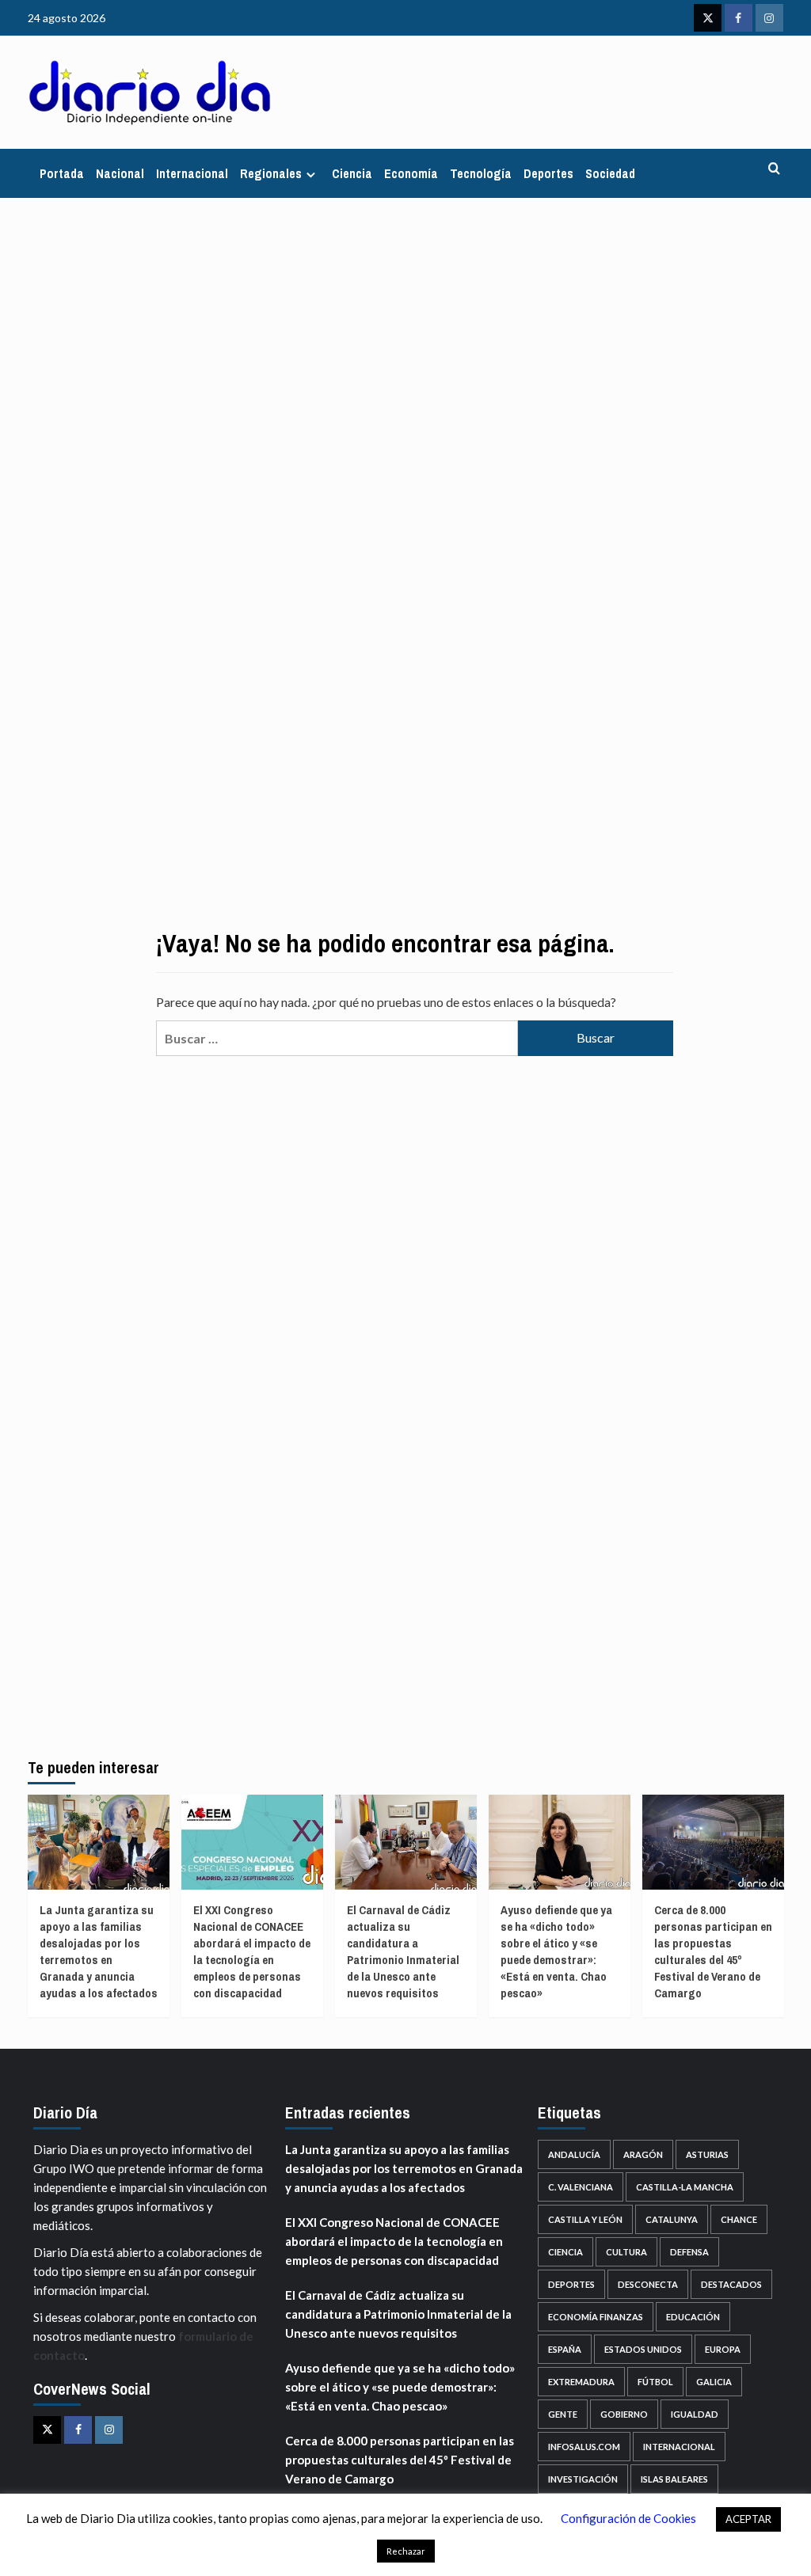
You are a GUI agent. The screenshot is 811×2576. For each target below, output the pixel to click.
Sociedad (610, 173)
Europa (723, 2349)
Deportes (548, 173)
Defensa (689, 2252)
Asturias (707, 2154)
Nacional (120, 173)
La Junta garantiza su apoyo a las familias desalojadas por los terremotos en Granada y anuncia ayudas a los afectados (99, 1951)
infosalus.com (584, 2447)
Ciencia (352, 173)
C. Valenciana (581, 2187)
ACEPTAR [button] (748, 2519)
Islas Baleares (674, 2479)
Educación (693, 2317)
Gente (563, 2414)
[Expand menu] (311, 175)
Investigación (583, 2479)
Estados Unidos (643, 2349)
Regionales (271, 173)
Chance (739, 2219)
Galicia (714, 2382)
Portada (62, 173)
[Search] (774, 169)
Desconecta (648, 2284)
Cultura (626, 2252)
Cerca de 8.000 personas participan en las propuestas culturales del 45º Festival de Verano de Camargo (713, 1951)
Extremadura (581, 2382)
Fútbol (655, 2382)
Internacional (192, 173)
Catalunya (672, 2219)
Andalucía (574, 2154)
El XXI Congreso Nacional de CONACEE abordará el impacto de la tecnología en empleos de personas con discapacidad (252, 1951)
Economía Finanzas (596, 2317)
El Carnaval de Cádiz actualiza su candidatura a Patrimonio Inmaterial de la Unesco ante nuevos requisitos (403, 1951)
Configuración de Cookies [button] (628, 2518)
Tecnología (481, 173)
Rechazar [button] (406, 2551)
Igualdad (695, 2414)
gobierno (624, 2414)
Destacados (731, 2284)
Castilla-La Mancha (685, 2187)
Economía (411, 173)
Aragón (643, 2154)
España (565, 2349)
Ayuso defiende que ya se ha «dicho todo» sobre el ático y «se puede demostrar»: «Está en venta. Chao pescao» (556, 1951)
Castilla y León (585, 2219)
